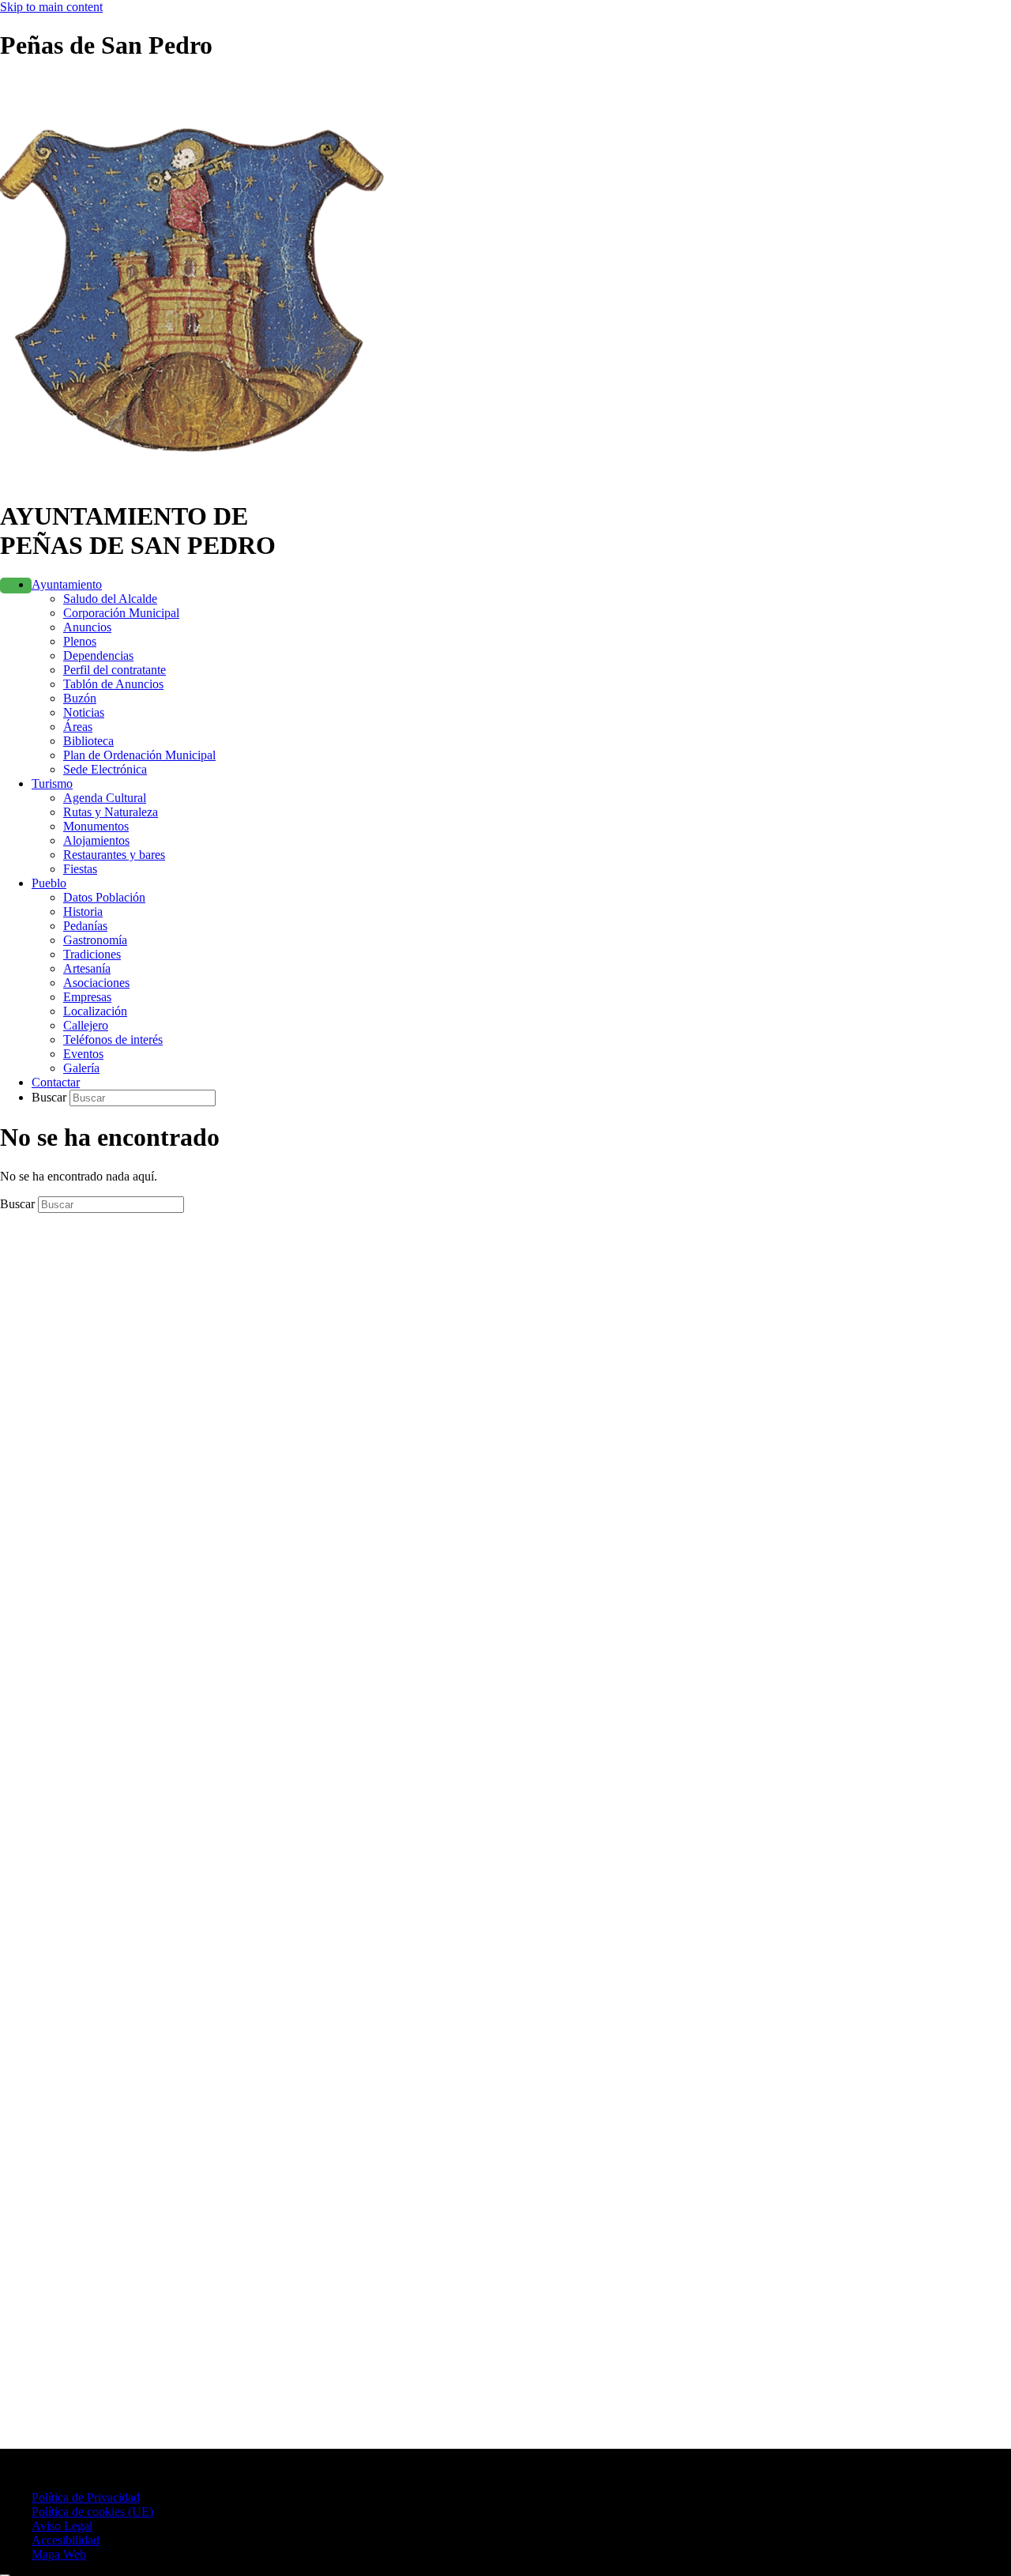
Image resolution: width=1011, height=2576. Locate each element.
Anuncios (87, 627)
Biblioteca (88, 741)
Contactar (56, 1082)
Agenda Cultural (105, 798)
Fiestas (80, 869)
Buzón (80, 698)
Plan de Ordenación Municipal (139, 755)
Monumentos (96, 826)
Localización (95, 1011)
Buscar (51, 1097)
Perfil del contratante (115, 670)
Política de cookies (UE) (92, 2512)
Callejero (86, 1025)
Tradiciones (92, 954)
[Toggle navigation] (16, 586)
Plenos (80, 641)
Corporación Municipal (121, 613)
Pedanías (85, 926)
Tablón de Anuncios (113, 684)
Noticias (84, 712)
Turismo (52, 783)
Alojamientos (96, 840)
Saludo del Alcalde (110, 599)
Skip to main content (51, 7)
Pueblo (49, 883)
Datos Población (104, 897)
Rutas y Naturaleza (111, 812)
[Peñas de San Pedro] (202, 478)
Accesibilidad (66, 2540)
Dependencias (98, 655)
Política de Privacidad (86, 2497)
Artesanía (87, 968)
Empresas (87, 997)
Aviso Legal (62, 2526)
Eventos (83, 1054)
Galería (81, 1068)
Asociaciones (96, 983)
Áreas (78, 727)
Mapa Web (59, 2554)
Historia (83, 911)
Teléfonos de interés (113, 1039)
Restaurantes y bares (114, 855)
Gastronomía (95, 940)
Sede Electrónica (105, 769)
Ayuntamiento (67, 584)
